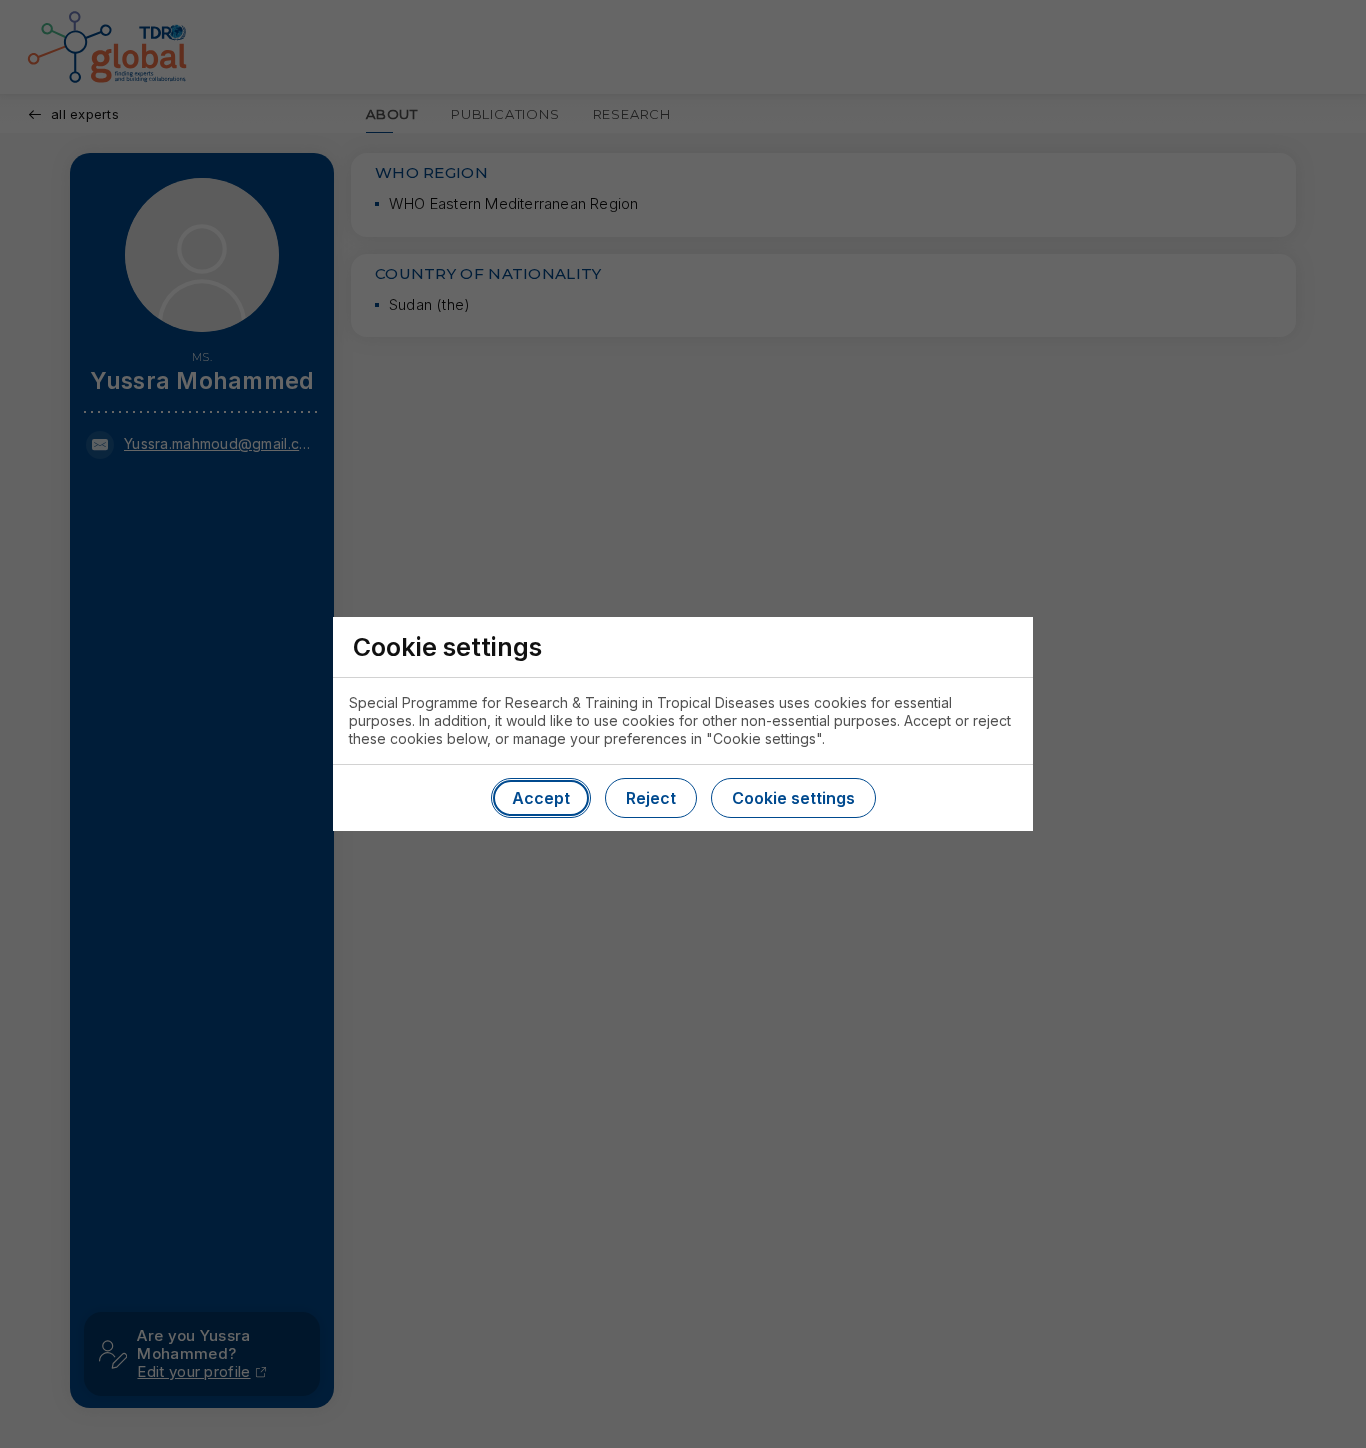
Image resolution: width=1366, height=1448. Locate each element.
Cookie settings (793, 798)
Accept (541, 798)
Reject (651, 798)
